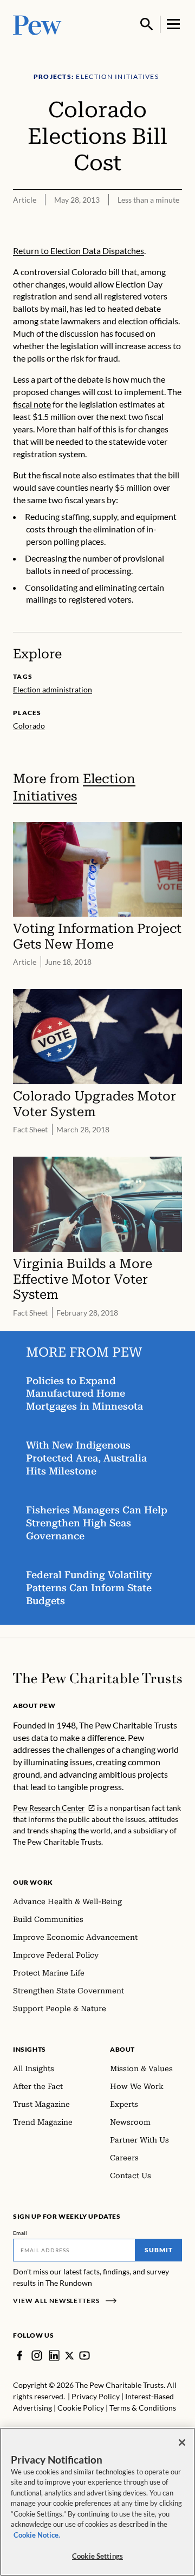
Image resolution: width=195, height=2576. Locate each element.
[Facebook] (19, 2355)
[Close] (182, 2442)
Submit (159, 2250)
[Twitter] (69, 2355)
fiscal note (32, 404)
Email (20, 2233)
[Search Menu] (147, 24)
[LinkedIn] (54, 2355)
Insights (30, 2049)
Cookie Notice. (37, 2535)
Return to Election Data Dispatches (79, 251)
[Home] (97, 1678)
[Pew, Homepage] (37, 24)
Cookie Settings (97, 2556)
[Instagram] (37, 2355)
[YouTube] (84, 2355)
